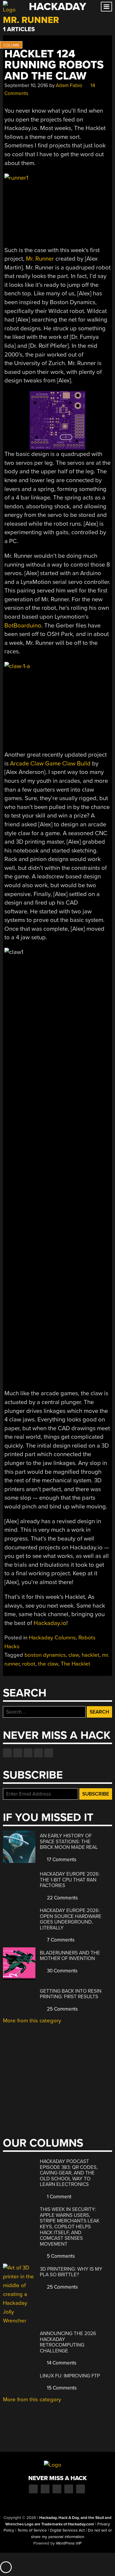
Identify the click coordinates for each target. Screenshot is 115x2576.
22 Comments (62, 1898)
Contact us (49, 1753)
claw (74, 1655)
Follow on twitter (18, 1753)
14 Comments (61, 2363)
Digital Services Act (67, 2530)
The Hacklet (75, 1664)
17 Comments (61, 1860)
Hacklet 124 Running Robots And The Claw (54, 65)
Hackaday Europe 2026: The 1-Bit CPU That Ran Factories (70, 1880)
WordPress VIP (69, 2543)
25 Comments (62, 2009)
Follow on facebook (7, 1753)
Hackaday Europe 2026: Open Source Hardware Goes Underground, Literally (71, 1919)
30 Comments (62, 1971)
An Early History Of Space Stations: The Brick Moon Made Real (69, 1841)
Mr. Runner (40, 259)
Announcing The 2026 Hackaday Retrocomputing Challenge (68, 2342)
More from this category (32, 2021)
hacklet (91, 1655)
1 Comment (59, 2197)
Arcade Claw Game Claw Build (50, 764)
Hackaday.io (50, 1623)
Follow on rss (38, 1753)
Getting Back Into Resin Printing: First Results (71, 1994)
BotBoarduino (23, 626)
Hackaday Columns (52, 1638)
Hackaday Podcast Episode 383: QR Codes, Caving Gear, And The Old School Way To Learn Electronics (69, 2173)
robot (29, 1664)
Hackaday (57, 7)
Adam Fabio (69, 85)
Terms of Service (32, 2530)
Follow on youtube (28, 1753)
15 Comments (61, 2388)
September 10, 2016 (26, 85)
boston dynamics (45, 1655)
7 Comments (60, 1940)
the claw (48, 1664)
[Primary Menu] (106, 7)
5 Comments (60, 2256)
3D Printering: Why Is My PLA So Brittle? (71, 2272)
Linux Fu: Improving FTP (70, 2376)
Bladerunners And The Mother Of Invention (70, 1956)
